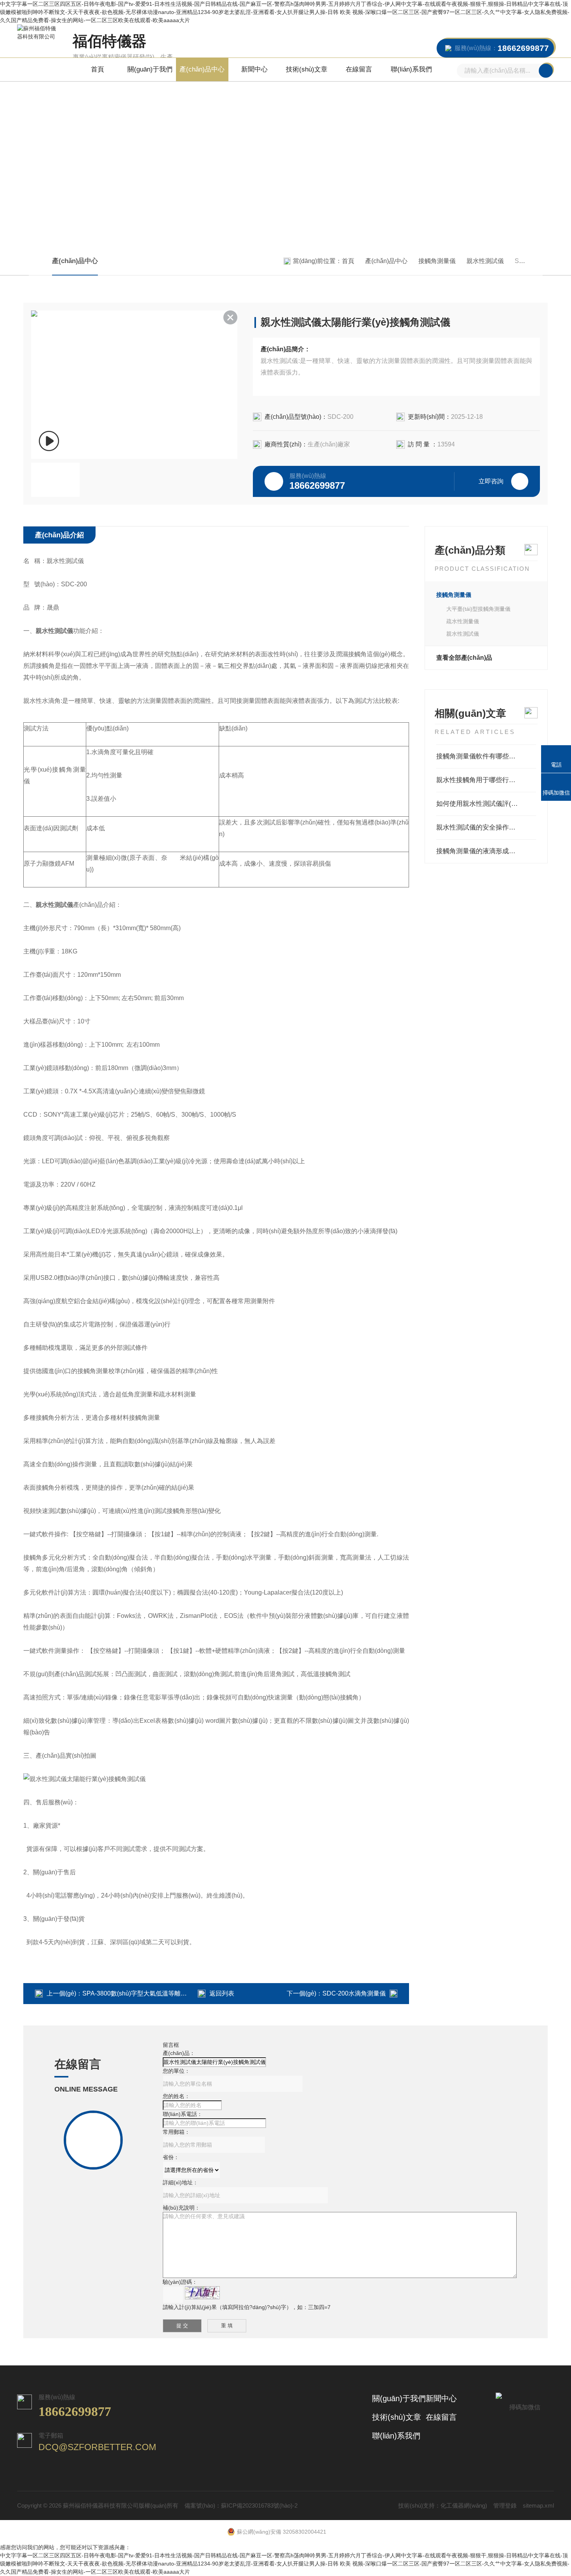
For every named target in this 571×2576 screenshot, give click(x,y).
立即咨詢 (491, 481)
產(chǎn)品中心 (202, 69)
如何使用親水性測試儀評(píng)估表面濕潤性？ (486, 804)
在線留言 (359, 69)
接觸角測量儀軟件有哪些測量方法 (486, 756)
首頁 (97, 69)
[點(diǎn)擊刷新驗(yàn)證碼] (202, 2293)
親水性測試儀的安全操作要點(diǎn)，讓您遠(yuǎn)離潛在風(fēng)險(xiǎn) (486, 827)
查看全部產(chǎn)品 (464, 658)
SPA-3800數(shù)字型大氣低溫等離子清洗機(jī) (147, 1993)
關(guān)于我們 (150, 69)
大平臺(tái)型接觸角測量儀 (478, 609)
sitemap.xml (538, 2505)
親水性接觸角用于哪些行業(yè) (482, 780)
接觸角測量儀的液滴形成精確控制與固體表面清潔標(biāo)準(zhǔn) (486, 851)
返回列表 (222, 1993)
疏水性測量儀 (463, 621)
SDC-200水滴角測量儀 (354, 1993)
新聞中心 (254, 69)
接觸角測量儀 (437, 261)
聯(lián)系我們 (411, 69)
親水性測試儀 (485, 261)
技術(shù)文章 (307, 69)
